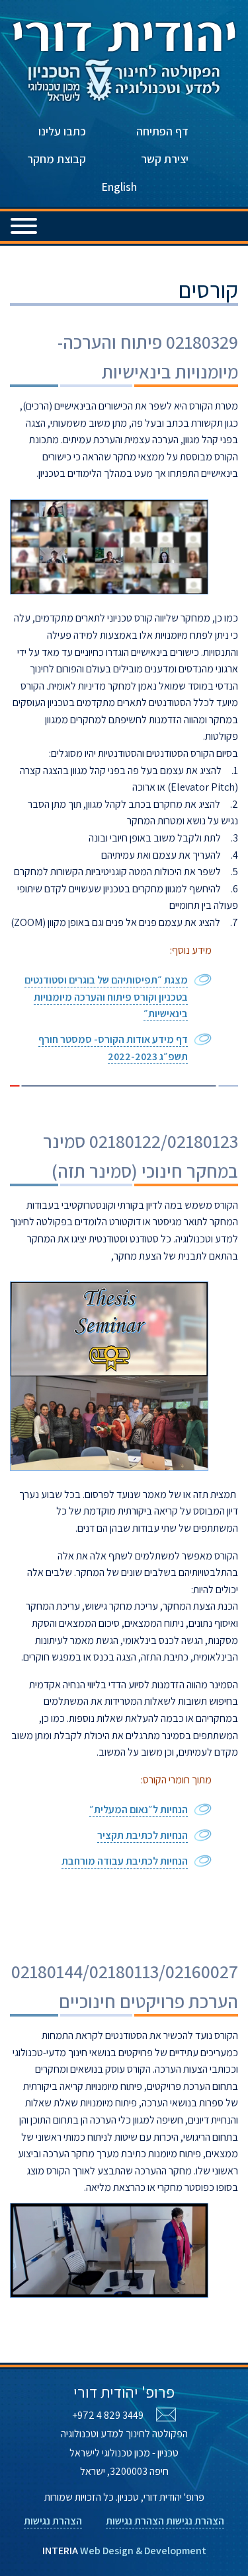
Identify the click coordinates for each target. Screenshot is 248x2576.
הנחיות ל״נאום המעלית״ (139, 1809)
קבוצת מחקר (57, 159)
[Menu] (24, 221)
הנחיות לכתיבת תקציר (143, 1835)
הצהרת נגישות (195, 2521)
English (119, 187)
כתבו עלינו (62, 131)
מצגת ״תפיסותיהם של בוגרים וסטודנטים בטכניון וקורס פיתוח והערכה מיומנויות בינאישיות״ (106, 997)
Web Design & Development (124, 2551)
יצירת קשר (165, 159)
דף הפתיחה (162, 131)
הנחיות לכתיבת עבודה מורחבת (125, 1861)
